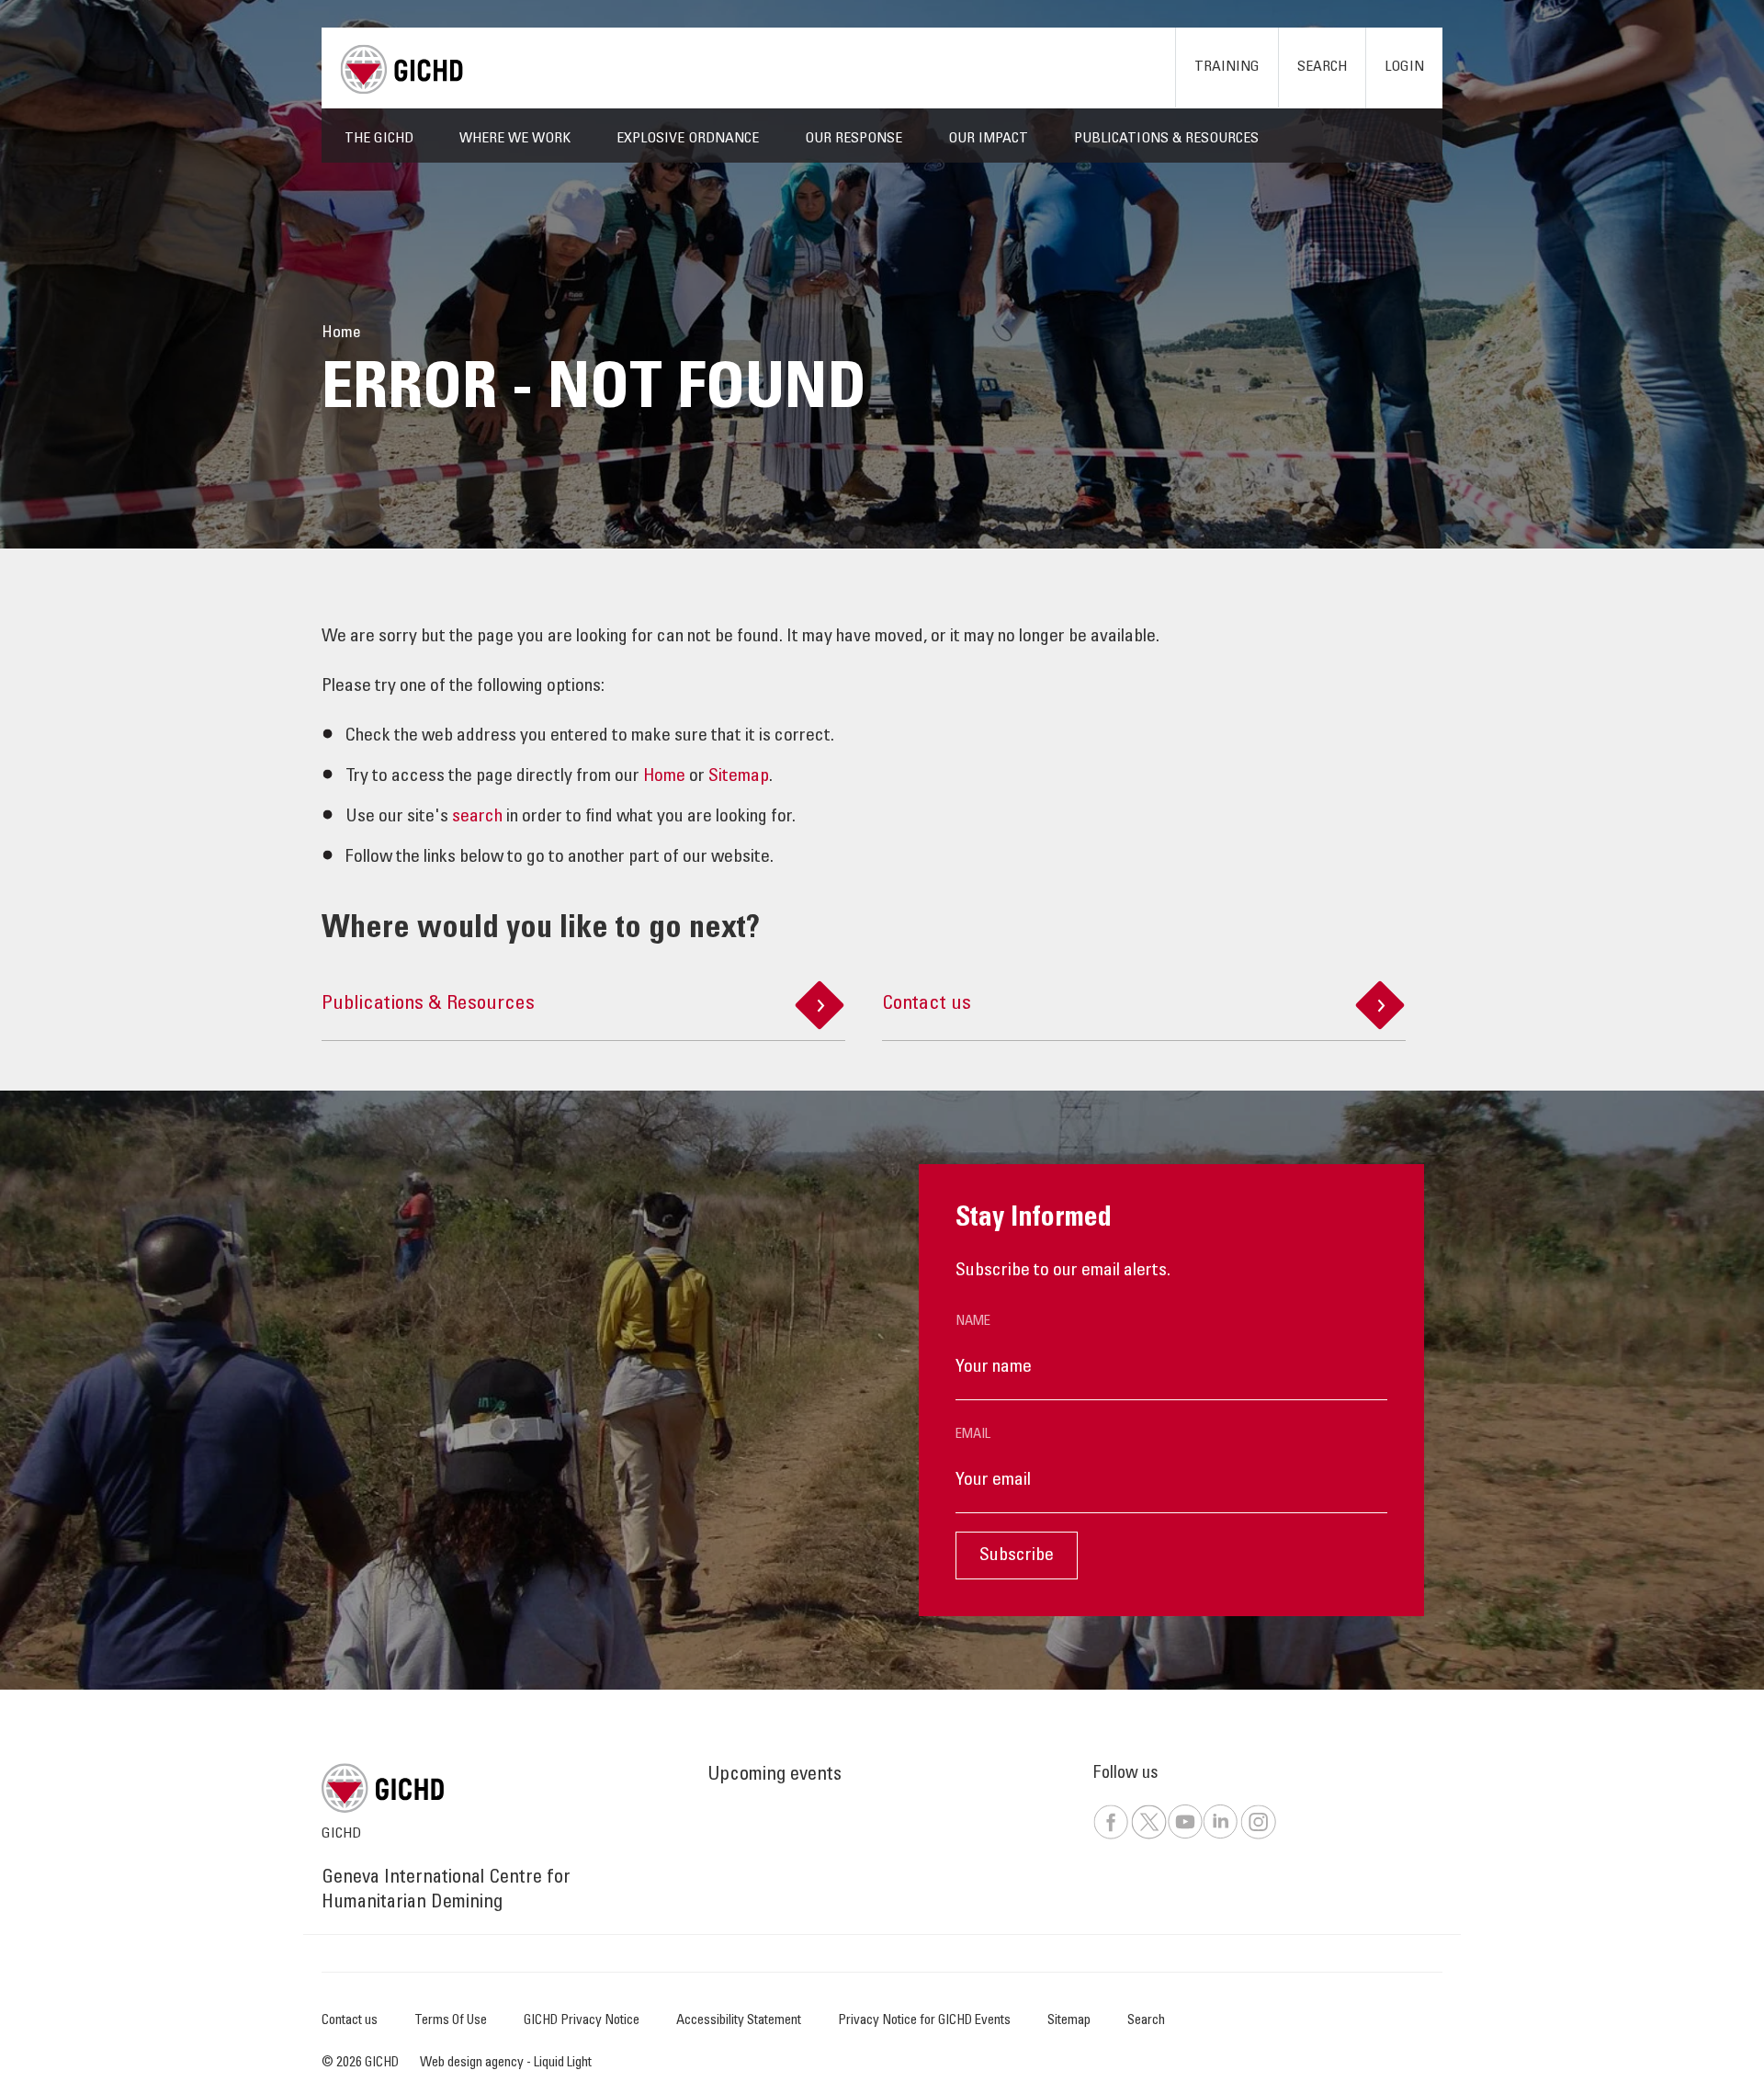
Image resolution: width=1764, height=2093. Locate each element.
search (477, 818)
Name (973, 1322)
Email (973, 1435)
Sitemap (739, 777)
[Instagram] (1258, 1836)
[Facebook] (1111, 1836)
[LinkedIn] (1220, 1836)
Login (1404, 67)
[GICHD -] (401, 69)
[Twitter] (1148, 1836)
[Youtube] (1185, 1836)
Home (664, 777)
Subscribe (1017, 1556)
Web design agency (473, 2063)
